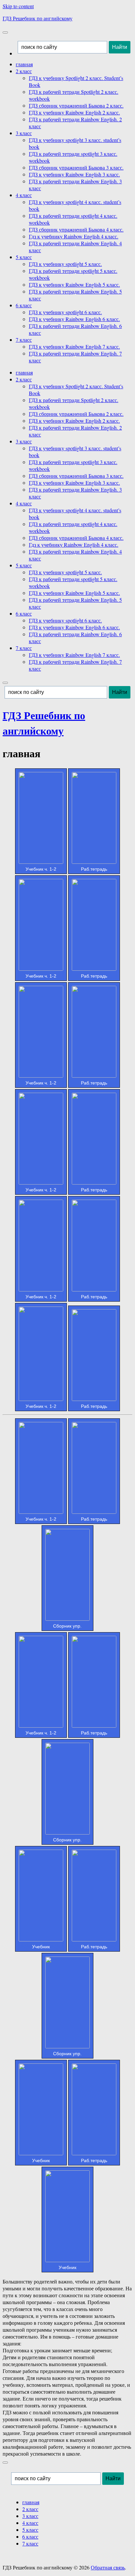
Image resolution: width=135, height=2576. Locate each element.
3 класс (24, 133)
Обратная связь (108, 2567)
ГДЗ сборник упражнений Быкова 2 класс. (76, 105)
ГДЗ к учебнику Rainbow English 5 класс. (74, 284)
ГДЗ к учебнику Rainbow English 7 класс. (74, 346)
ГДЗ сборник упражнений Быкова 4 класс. (76, 229)
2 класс (24, 71)
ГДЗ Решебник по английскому (38, 18)
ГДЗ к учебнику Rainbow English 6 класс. (74, 319)
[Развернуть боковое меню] (5, 2463)
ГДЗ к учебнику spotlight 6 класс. (65, 312)
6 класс (24, 305)
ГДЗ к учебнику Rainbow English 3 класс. (74, 174)
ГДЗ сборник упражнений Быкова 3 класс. (76, 167)
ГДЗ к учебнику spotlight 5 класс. (65, 264)
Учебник (41, 1947)
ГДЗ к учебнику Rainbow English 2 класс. (74, 112)
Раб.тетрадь (94, 869)
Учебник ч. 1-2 (41, 869)
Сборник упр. (67, 1626)
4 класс (24, 195)
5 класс (24, 257)
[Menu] (5, 32)
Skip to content (18, 6)
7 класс (24, 340)
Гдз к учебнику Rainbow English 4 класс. (74, 236)
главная (24, 64)
